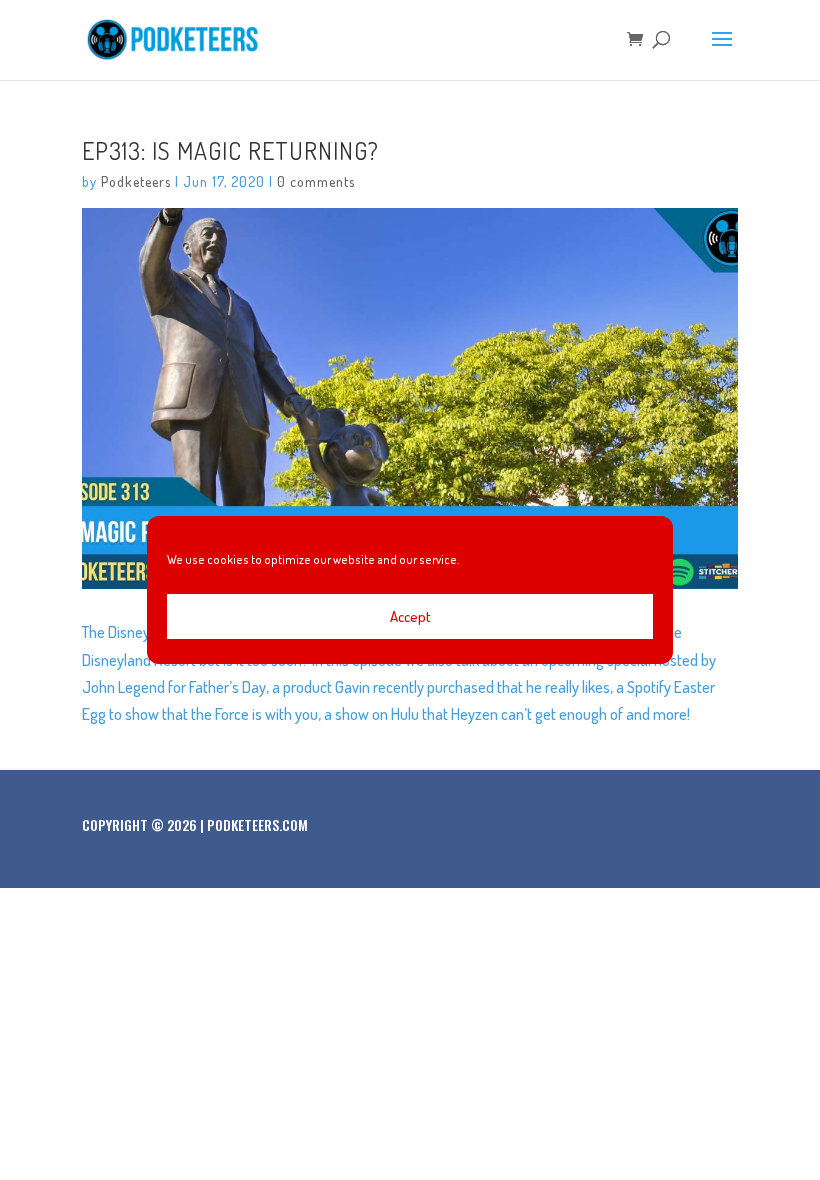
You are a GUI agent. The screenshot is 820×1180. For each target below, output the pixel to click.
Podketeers (136, 181)
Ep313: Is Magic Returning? (230, 150)
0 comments (316, 181)
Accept (410, 616)
